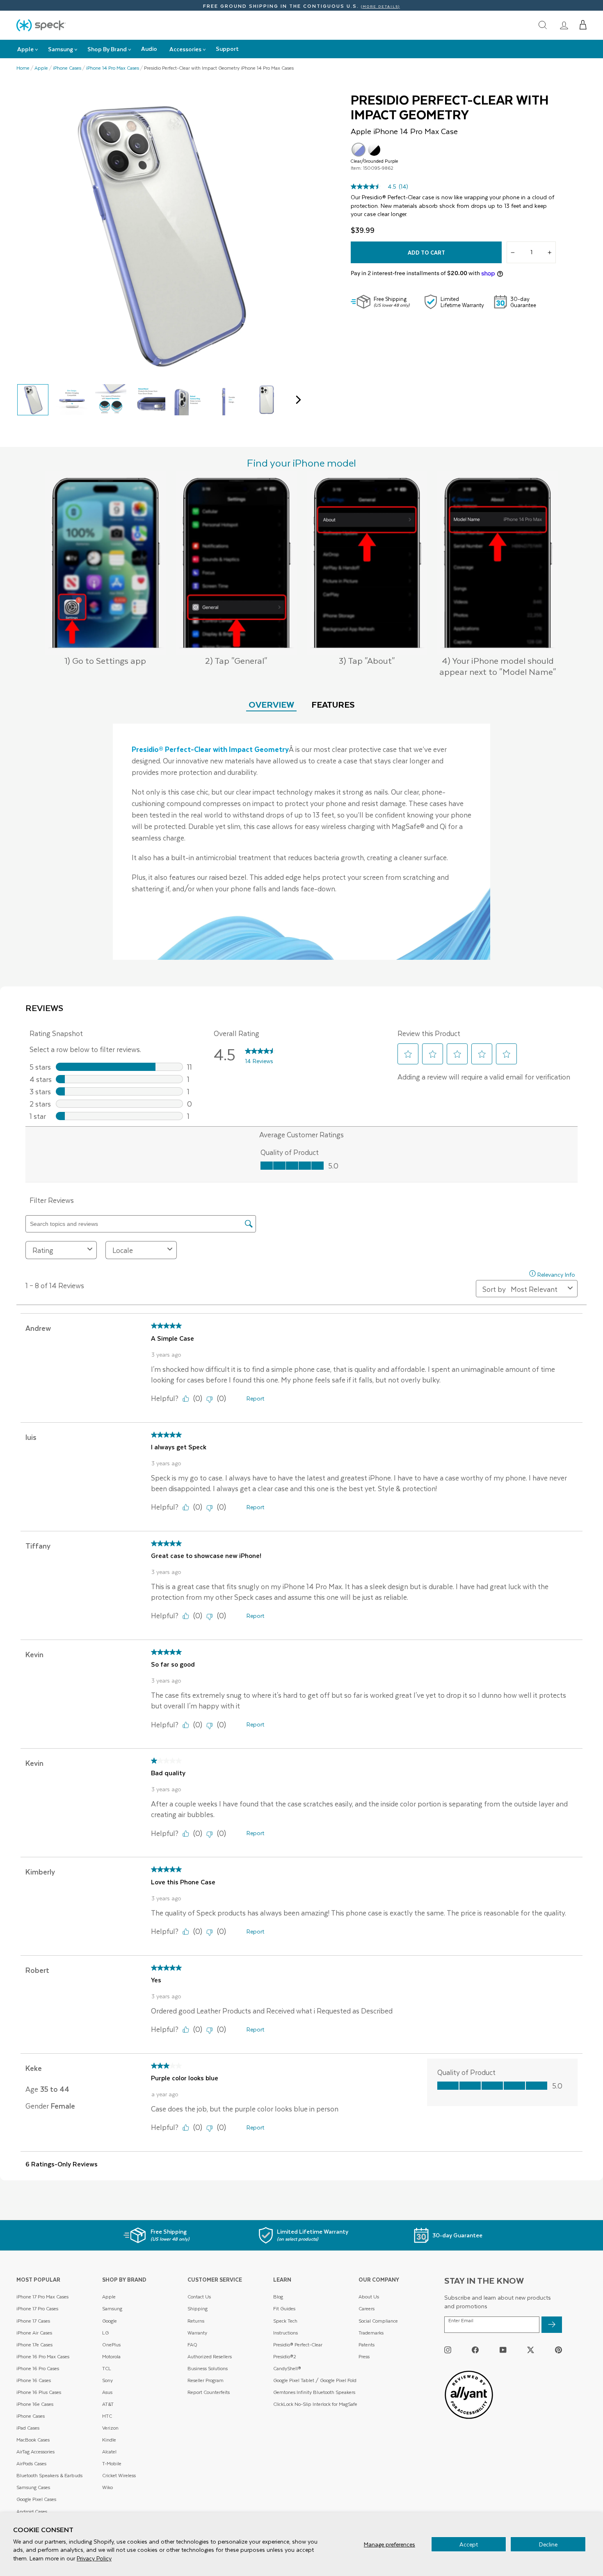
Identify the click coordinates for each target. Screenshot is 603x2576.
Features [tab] (333, 704)
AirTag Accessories (35, 2452)
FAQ (192, 2345)
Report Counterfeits (209, 2392)
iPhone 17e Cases (34, 2345)
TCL (107, 2368)
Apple (41, 68)
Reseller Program (206, 2380)
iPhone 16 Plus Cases (39, 2392)
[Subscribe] (552, 2325)
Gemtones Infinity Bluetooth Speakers (314, 2392)
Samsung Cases (33, 2487)
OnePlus (111, 2345)
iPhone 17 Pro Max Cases (42, 2297)
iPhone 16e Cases (35, 2404)
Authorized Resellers (210, 2356)
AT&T (108, 2404)
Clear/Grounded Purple (359, 150)
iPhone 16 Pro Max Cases (43, 2356)
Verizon (110, 2428)
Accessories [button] (185, 49)
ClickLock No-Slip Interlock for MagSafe (315, 2404)
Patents (367, 2345)
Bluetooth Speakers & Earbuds (49, 2475)
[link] (564, 25)
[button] (583, 25)
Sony (107, 2380)
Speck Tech (285, 2321)
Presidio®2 (285, 2356)
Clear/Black (374, 150)
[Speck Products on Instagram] (448, 2349)
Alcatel (109, 2452)
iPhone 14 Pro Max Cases (113, 68)
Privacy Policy (94, 2558)
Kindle (109, 2440)
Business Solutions (208, 2368)
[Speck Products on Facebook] (475, 2349)
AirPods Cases (31, 2463)
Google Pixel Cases (36, 2499)
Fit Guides (284, 2308)
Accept (469, 2544)
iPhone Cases (67, 68)
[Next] (296, 400)
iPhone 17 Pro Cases (37, 2308)
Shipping (198, 2308)
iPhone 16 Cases (34, 2380)
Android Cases (32, 2511)
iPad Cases (28, 2428)
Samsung (112, 2308)
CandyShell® (287, 2368)
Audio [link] (149, 49)
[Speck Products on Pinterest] (558, 2349)
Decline (548, 2544)
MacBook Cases (33, 2440)
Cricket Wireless (119, 2475)
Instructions (286, 2333)
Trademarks (371, 2333)
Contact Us (199, 2297)
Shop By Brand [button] (107, 49)
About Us (369, 2297)
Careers (367, 2308)
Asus (107, 2392)
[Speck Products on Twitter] (531, 2349)
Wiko (107, 2487)
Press (364, 2356)
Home (23, 68)
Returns (196, 2321)
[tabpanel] (301, 842)
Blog (278, 2297)
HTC (107, 2416)
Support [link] (227, 49)
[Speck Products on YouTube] (503, 2349)
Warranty (197, 2333)
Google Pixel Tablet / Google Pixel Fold (315, 2380)
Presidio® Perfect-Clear (298, 2345)
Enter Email (461, 2321)
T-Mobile (112, 2463)
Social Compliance (378, 2321)
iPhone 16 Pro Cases (38, 2368)
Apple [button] (25, 49)
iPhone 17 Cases (33, 2321)
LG (105, 2333)
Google (110, 2321)
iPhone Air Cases (34, 2333)
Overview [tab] (271, 704)
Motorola (111, 2356)
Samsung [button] (61, 49)
